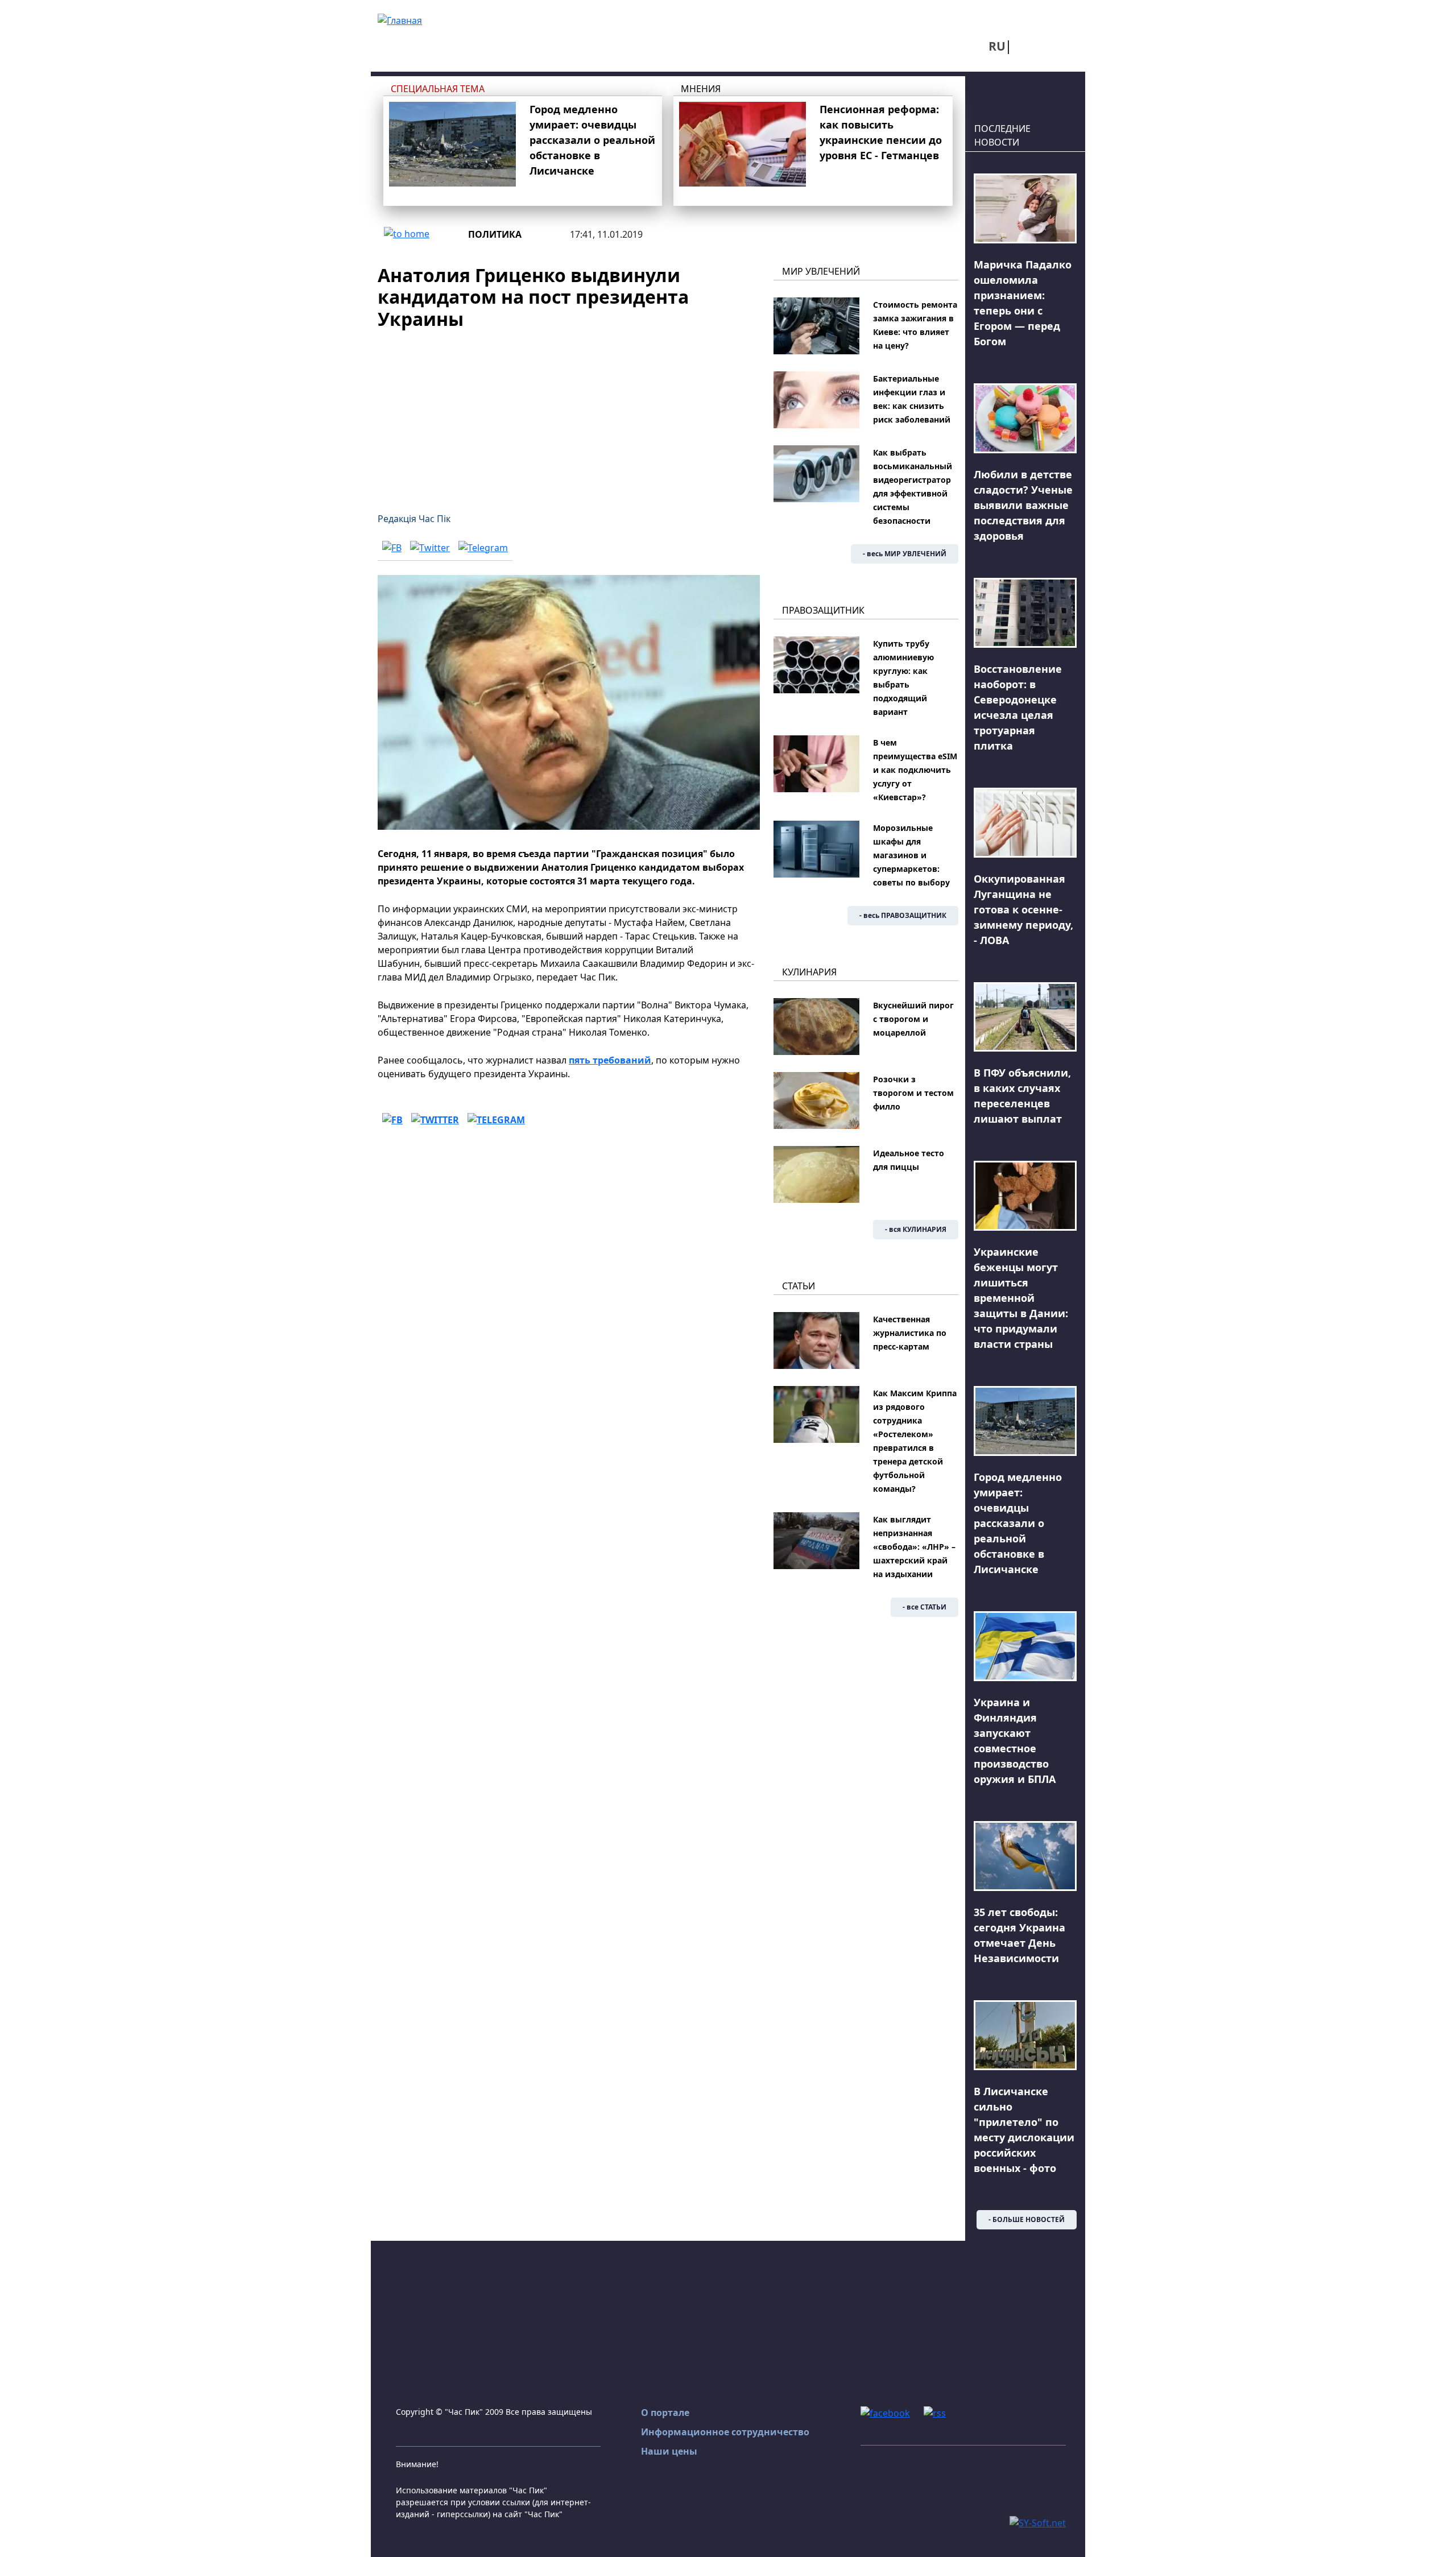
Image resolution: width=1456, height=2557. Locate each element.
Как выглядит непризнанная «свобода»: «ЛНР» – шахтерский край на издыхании (914, 1547)
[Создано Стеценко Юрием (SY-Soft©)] (1038, 2522)
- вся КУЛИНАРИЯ (916, 1229)
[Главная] (400, 19)
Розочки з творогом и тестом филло (913, 1093)
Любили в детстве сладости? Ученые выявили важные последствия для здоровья (1023, 505)
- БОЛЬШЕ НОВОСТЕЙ (1027, 2219)
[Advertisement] (569, 414)
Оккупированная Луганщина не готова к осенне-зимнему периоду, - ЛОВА (1023, 909)
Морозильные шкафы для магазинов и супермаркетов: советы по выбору (911, 855)
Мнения (701, 89)
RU (997, 46)
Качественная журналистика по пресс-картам (910, 1333)
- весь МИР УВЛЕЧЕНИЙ (905, 554)
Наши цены (669, 2451)
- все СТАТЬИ (925, 1607)
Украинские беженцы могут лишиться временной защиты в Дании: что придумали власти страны (1021, 1298)
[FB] (392, 547)
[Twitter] (430, 547)
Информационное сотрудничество (725, 2432)
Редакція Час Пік (414, 519)
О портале (665, 2413)
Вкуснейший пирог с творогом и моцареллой (913, 1019)
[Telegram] (483, 547)
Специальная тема (438, 89)
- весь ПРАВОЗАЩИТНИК (903, 915)
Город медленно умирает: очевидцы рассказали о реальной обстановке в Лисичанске (592, 140)
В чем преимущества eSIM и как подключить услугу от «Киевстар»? (915, 770)
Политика (495, 234)
